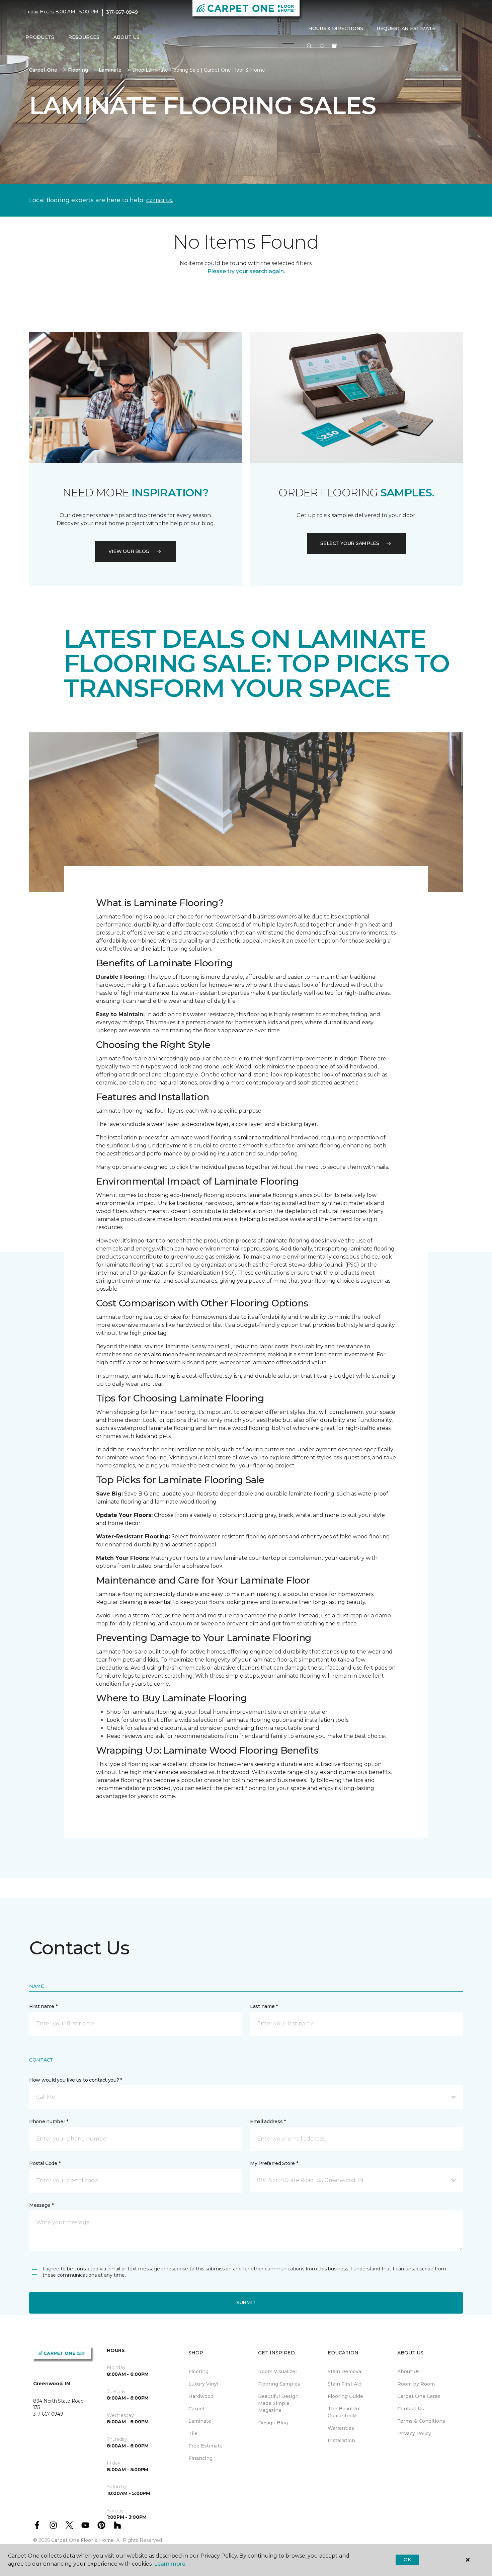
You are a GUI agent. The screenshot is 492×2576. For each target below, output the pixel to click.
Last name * (264, 2006)
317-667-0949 (122, 12)
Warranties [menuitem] (341, 2428)
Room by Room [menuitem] (416, 2384)
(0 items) (334, 46)
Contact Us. (160, 200)
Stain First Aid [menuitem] (345, 2384)
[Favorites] (322, 46)
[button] (309, 46)
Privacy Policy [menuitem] (414, 2433)
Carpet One (43, 70)
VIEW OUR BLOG (129, 551)
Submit (246, 2303)
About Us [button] (127, 37)
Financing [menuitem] (200, 2458)
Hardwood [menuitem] (201, 2396)
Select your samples (350, 543)
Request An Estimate (406, 28)
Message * (41, 2205)
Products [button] (40, 37)
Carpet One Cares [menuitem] (419, 2396)
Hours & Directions (336, 28)
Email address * (268, 2121)
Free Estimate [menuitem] (206, 2446)
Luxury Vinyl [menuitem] (203, 2384)
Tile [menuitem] (193, 2433)
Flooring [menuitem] (198, 2371)
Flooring (78, 70)
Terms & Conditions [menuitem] (421, 2421)
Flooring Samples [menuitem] (279, 2384)
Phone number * (49, 2121)
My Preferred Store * (274, 2163)
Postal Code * (45, 2163)
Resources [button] (84, 37)
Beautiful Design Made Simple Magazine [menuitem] (278, 2403)
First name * (43, 2006)
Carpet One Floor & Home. (83, 2540)
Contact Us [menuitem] (411, 2409)
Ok (407, 2560)
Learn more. (170, 2564)
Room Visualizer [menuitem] (278, 2371)
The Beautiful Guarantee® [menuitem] (344, 2412)
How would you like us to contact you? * (76, 2080)
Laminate (110, 70)
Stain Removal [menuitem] (345, 2371)
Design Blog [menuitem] (273, 2423)
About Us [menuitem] (408, 2371)
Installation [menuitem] (341, 2440)
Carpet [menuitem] (197, 2409)
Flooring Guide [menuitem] (345, 2396)
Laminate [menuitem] (200, 2421)
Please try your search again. (246, 271)
